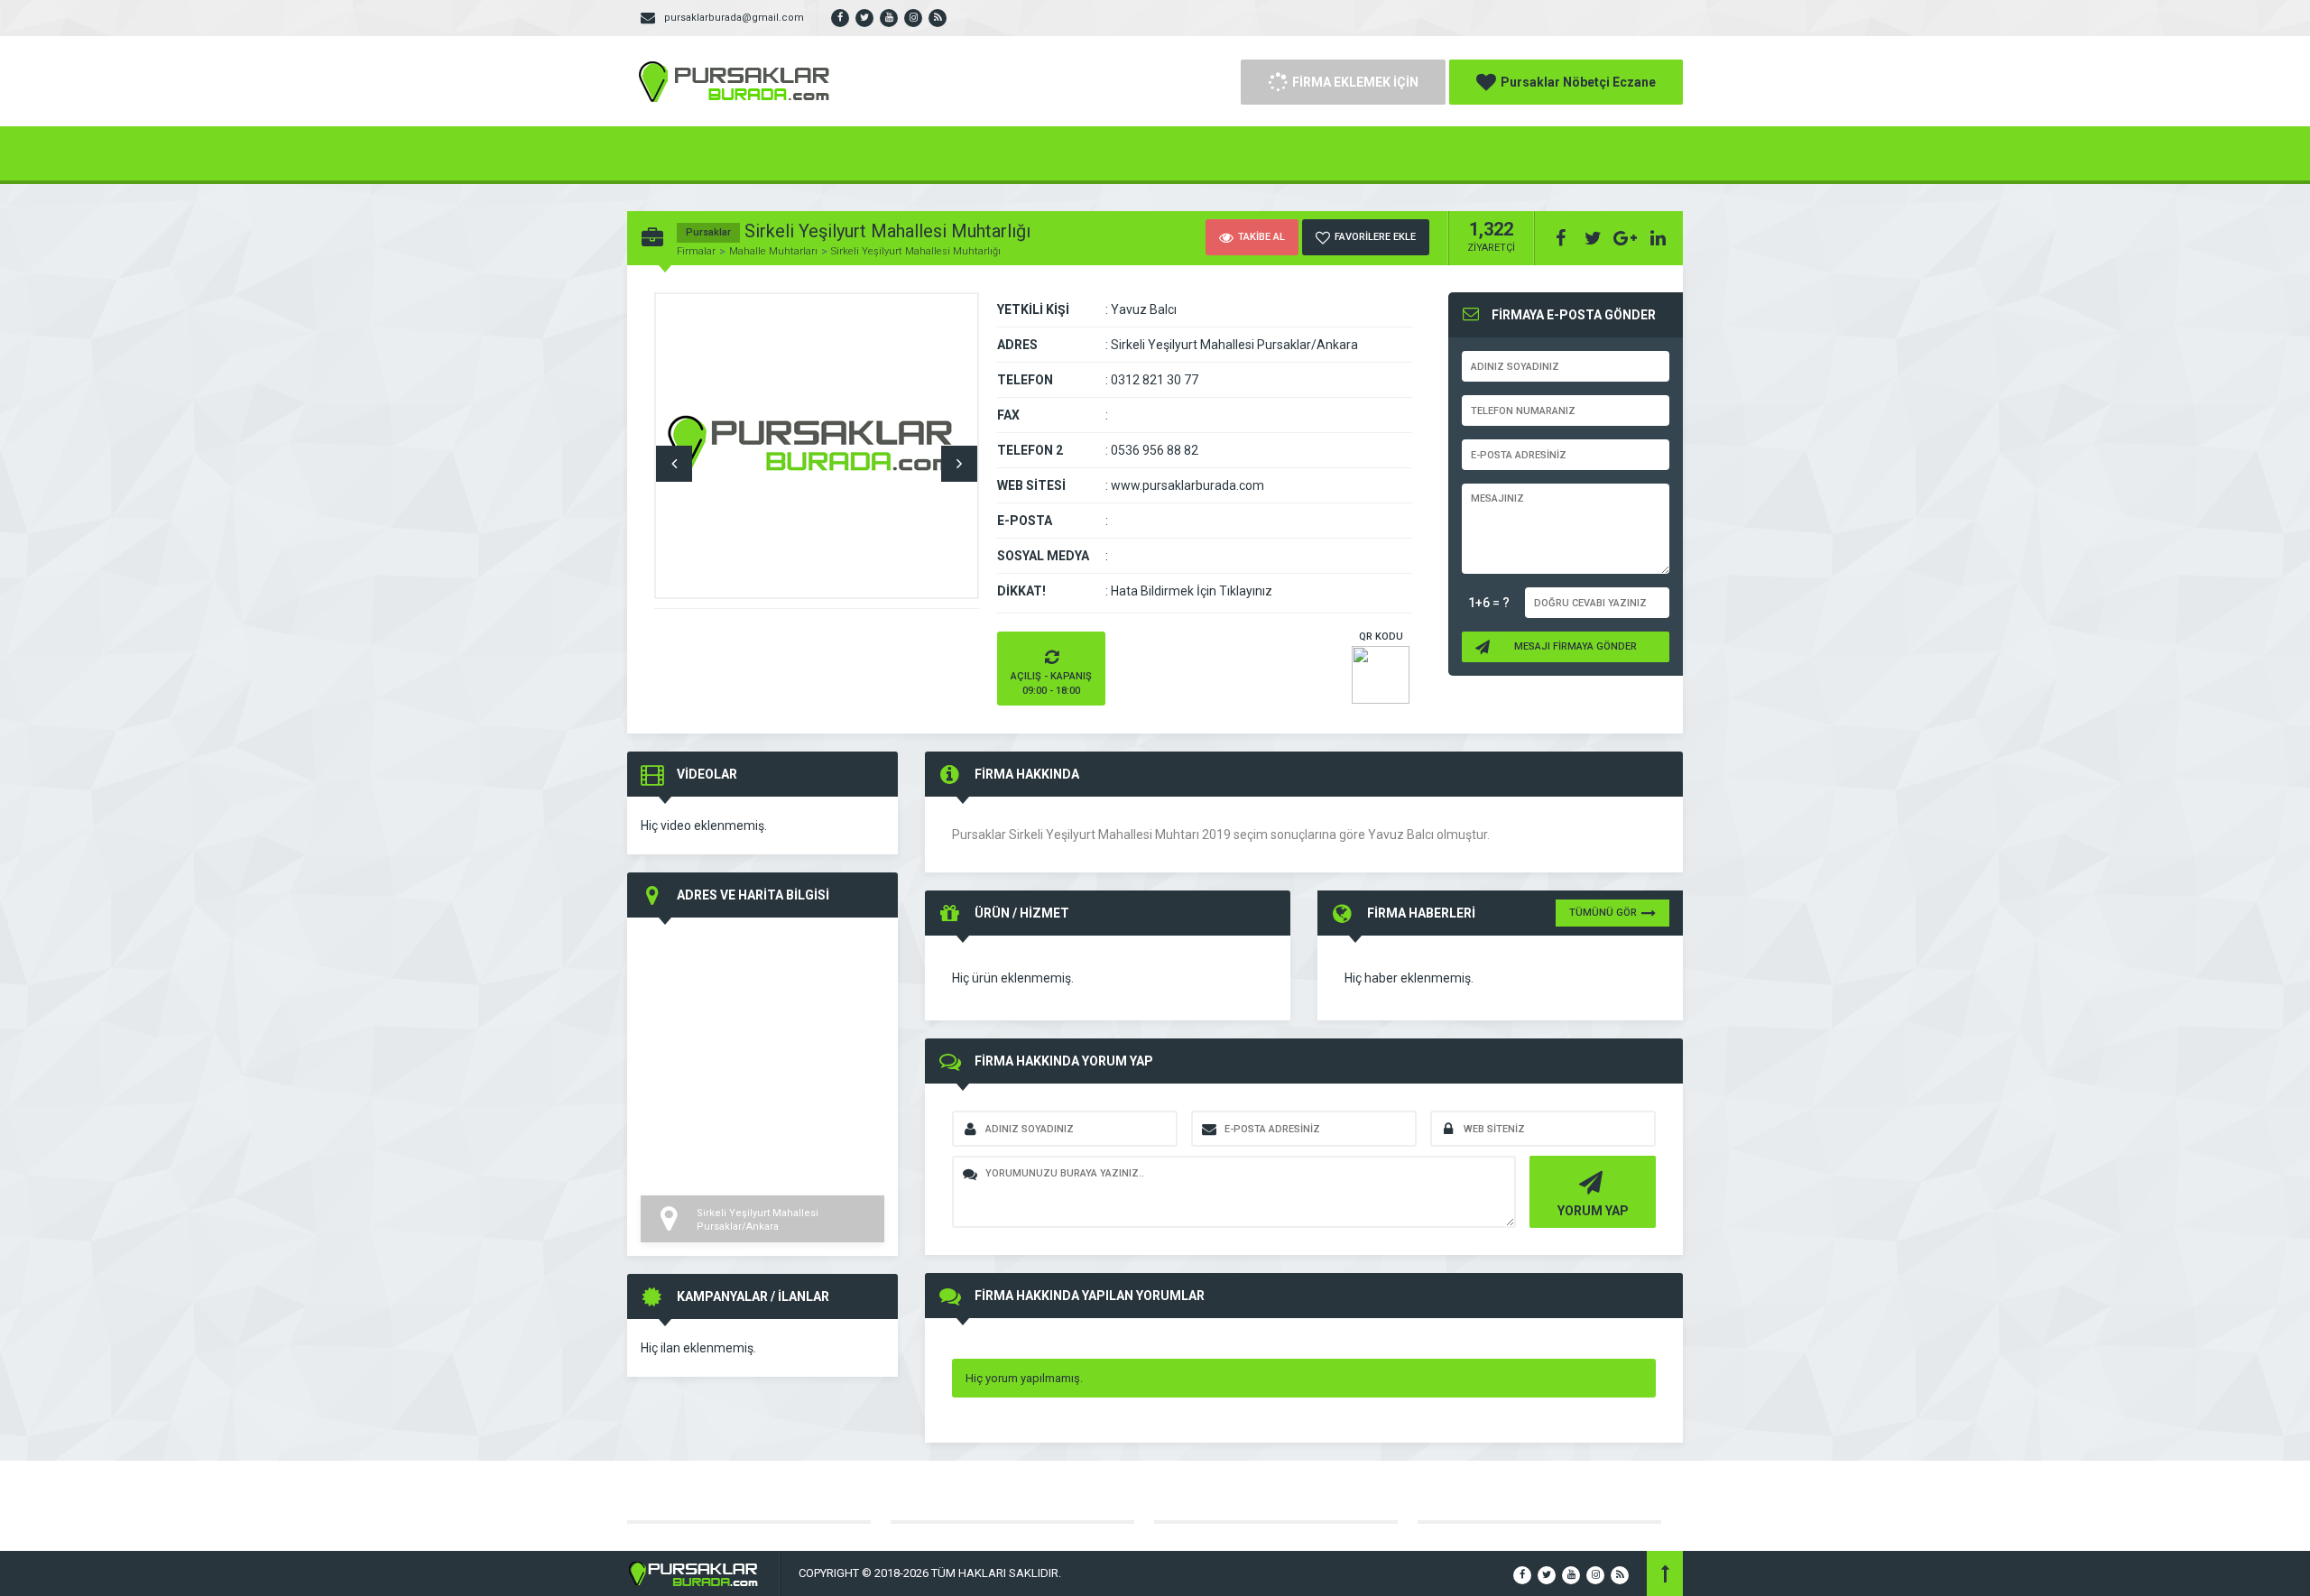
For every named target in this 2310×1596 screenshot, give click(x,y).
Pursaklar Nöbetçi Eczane (1578, 82)
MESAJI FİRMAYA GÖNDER (1575, 646)
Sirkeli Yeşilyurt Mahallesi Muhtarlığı (916, 251)
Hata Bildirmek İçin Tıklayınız (1192, 591)
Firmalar (696, 251)
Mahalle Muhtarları (773, 251)
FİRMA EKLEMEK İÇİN (1355, 82)
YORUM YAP (1593, 1211)
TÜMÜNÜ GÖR (1603, 913)
